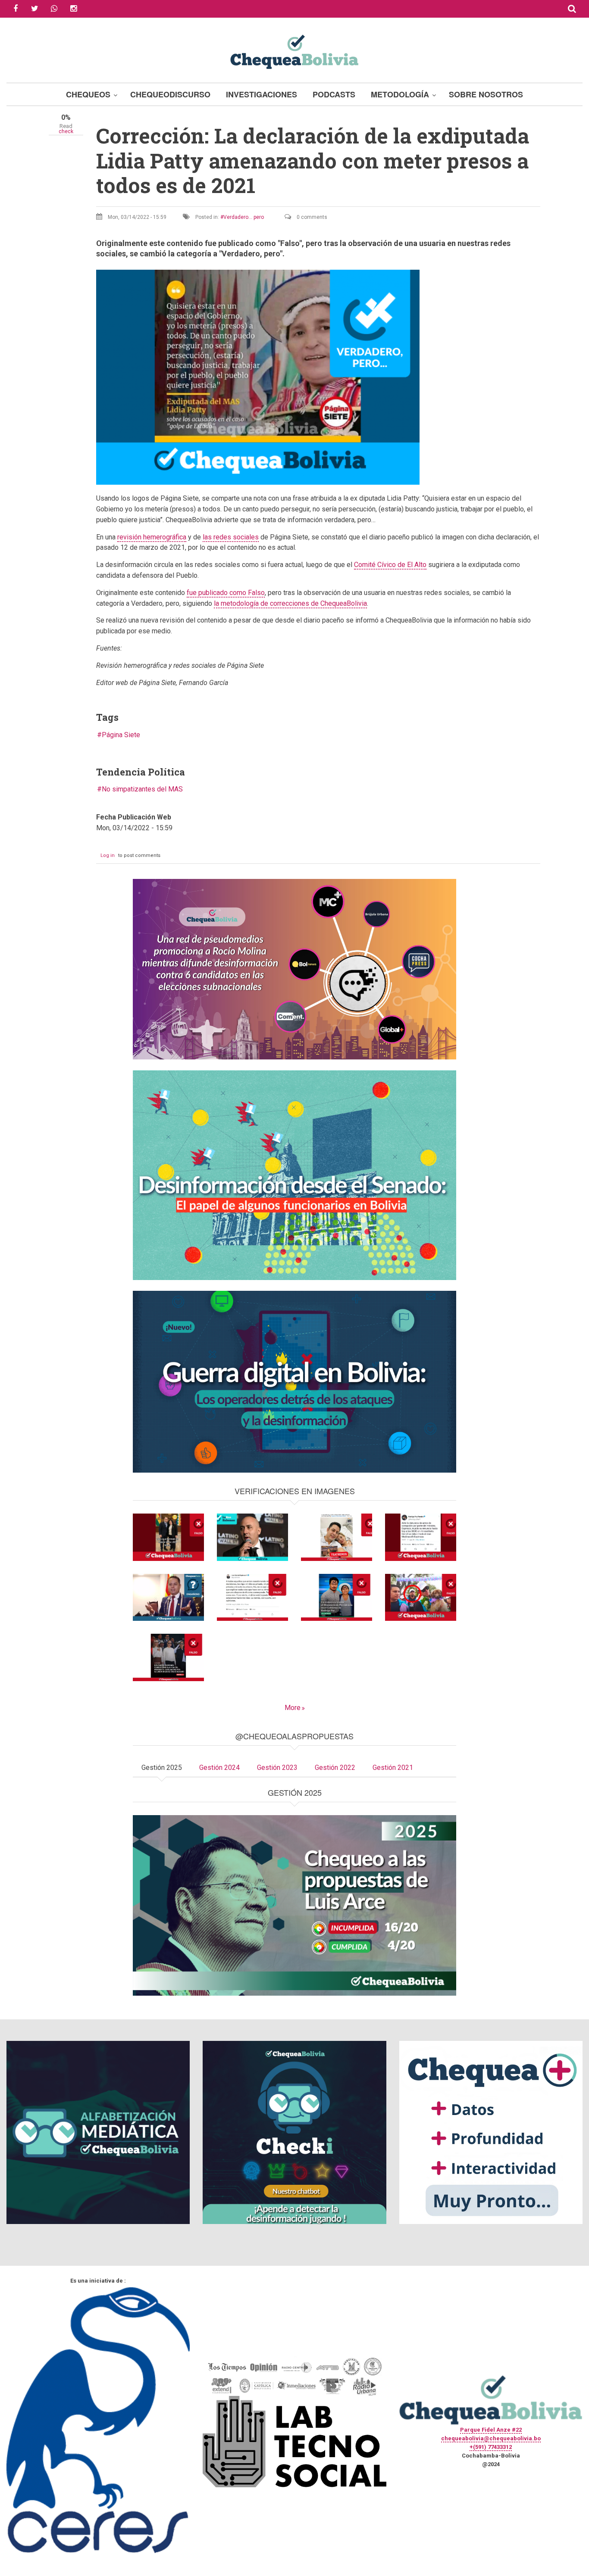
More (293, 1708)
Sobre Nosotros (486, 94)
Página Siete (121, 735)
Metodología (400, 94)
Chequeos (88, 94)
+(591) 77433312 (491, 2447)
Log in (108, 855)
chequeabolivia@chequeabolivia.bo (491, 2438)
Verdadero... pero (244, 217)
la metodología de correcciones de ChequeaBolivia (290, 603)
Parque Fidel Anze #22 (491, 2430)
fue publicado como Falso (226, 593)
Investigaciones (262, 94)
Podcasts (334, 94)
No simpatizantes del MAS (142, 789)
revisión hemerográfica (152, 537)
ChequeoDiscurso (170, 94)
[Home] (294, 51)
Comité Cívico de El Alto (390, 565)
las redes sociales (231, 537)
